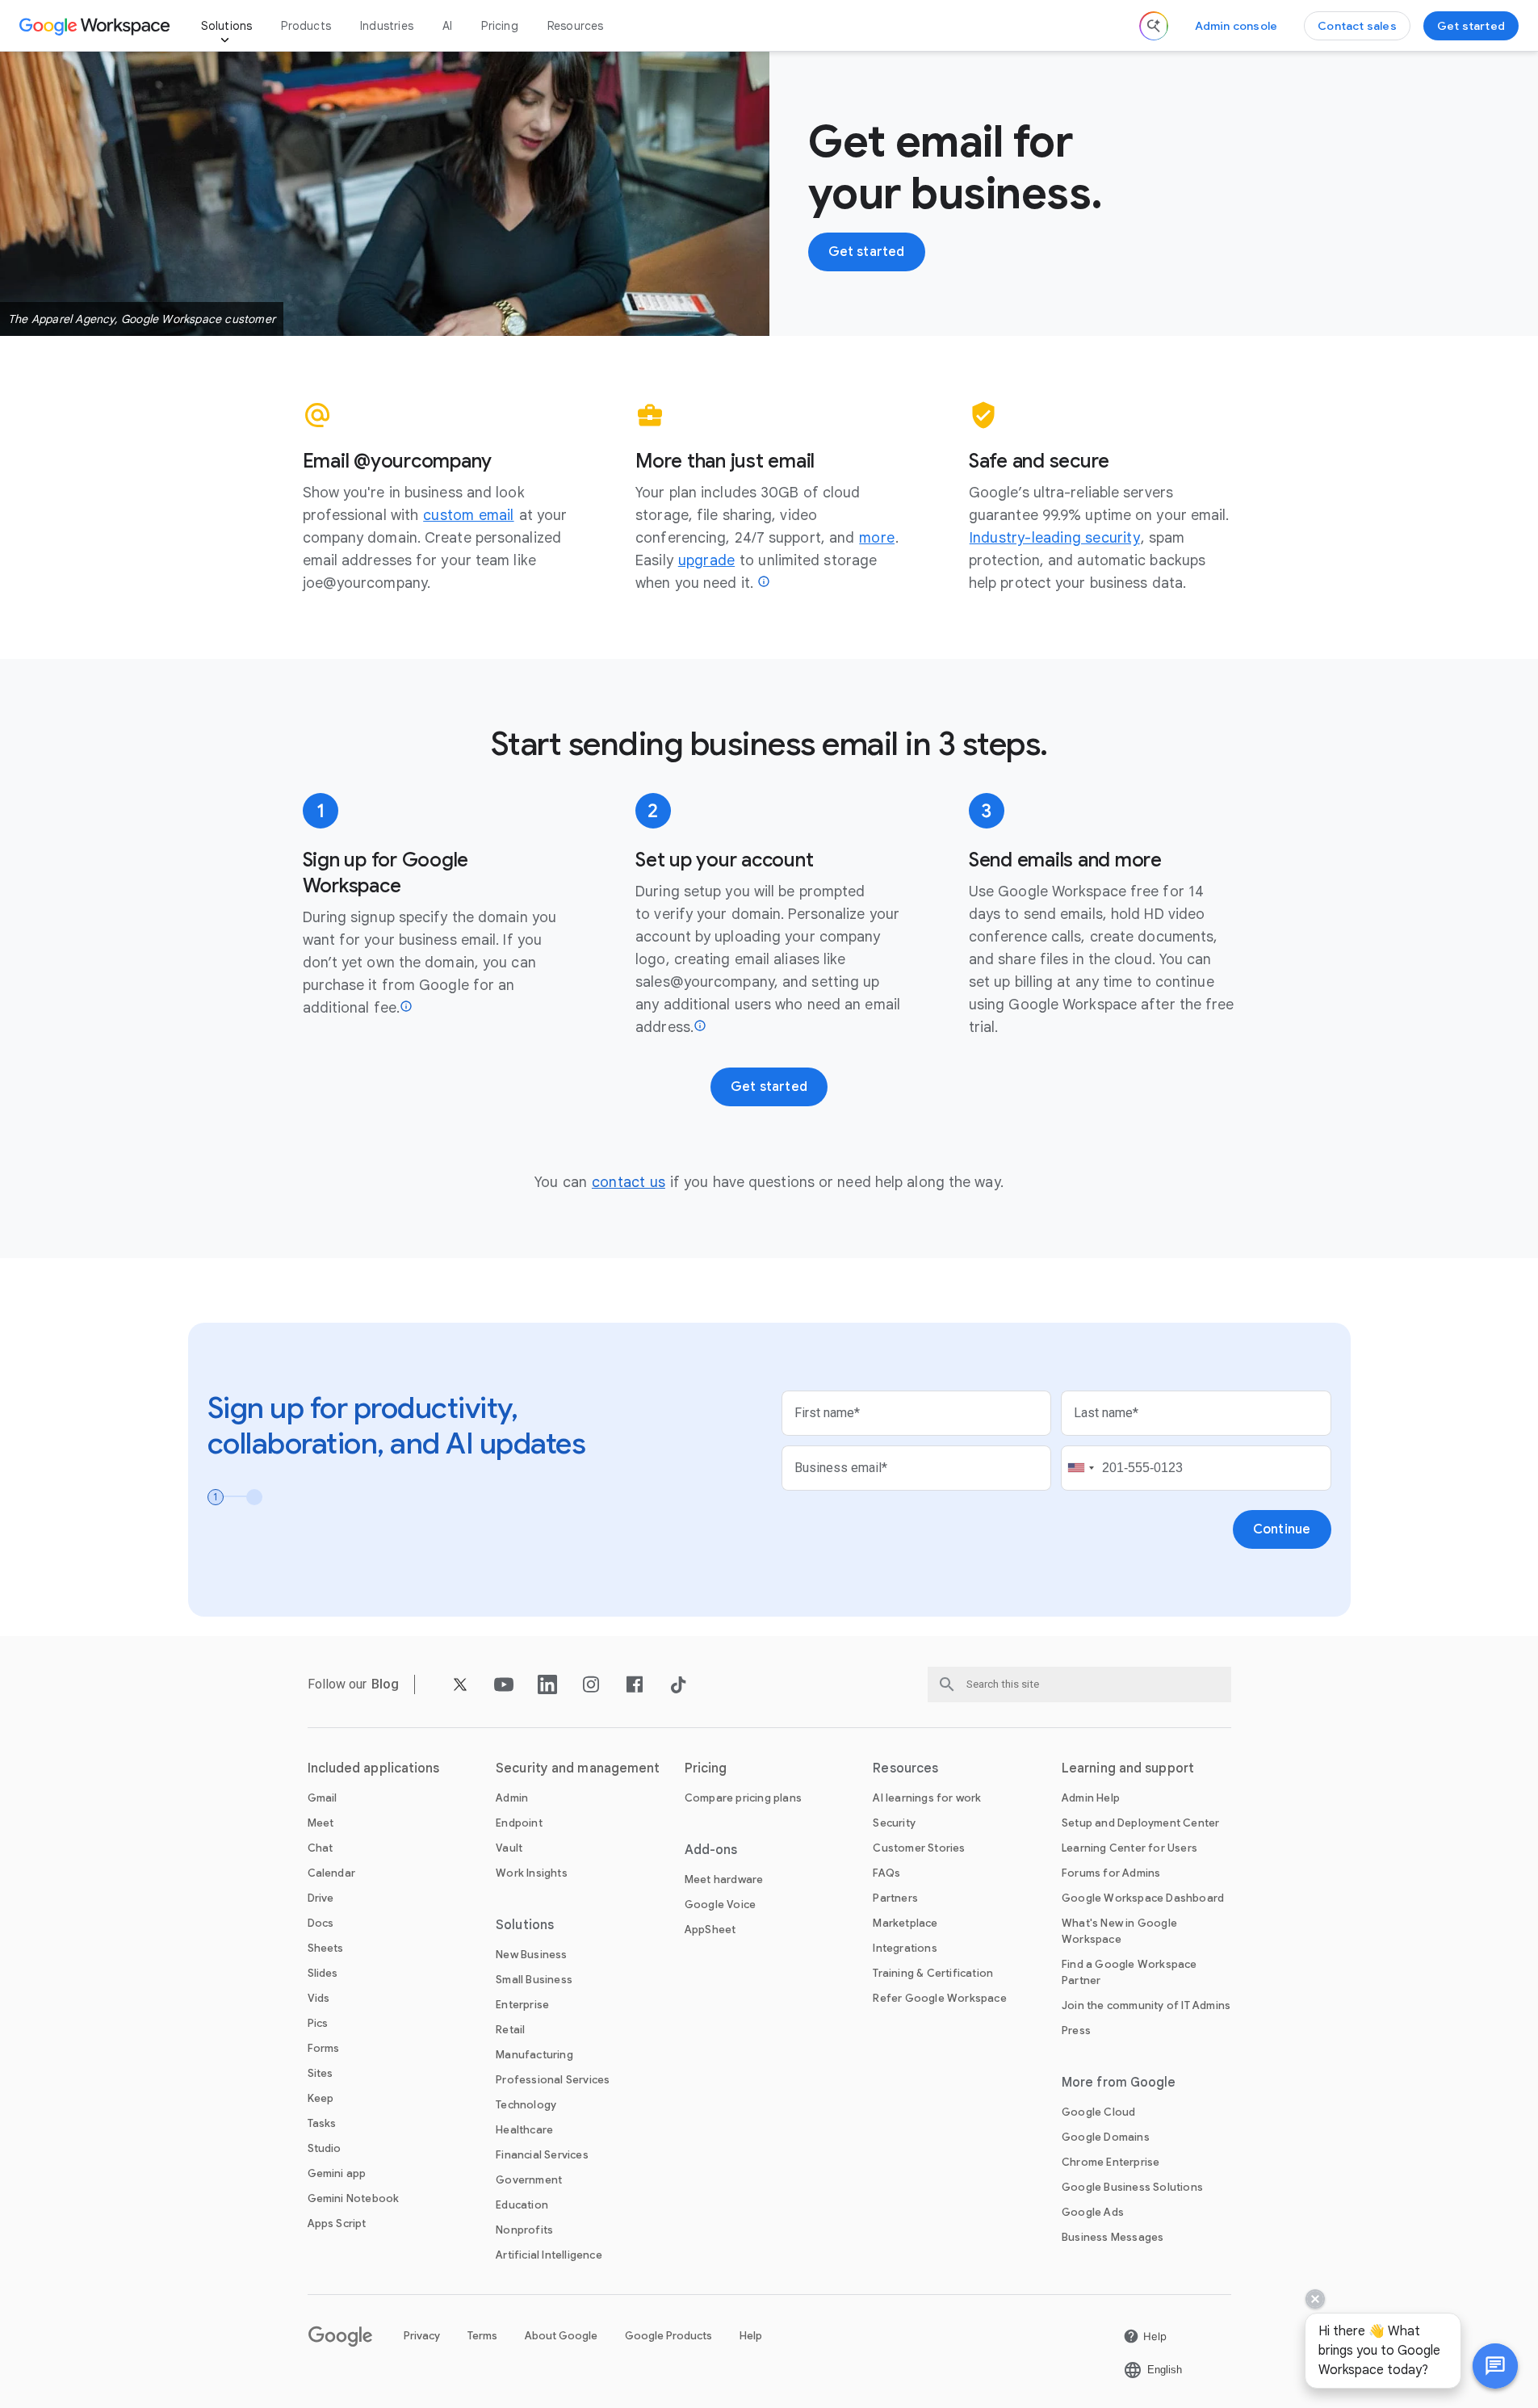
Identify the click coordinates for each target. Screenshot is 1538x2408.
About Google (561, 2336)
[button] (1495, 2366)
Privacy (422, 2336)
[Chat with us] (1495, 2366)
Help (751, 2336)
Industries (387, 26)
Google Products (668, 2336)
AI (447, 26)
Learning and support (1128, 1768)
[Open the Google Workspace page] (96, 26)
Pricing (499, 26)
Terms (482, 2336)
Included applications (374, 1768)
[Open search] (1154, 26)
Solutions (227, 26)
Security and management (578, 1768)
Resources (576, 26)
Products (306, 26)
